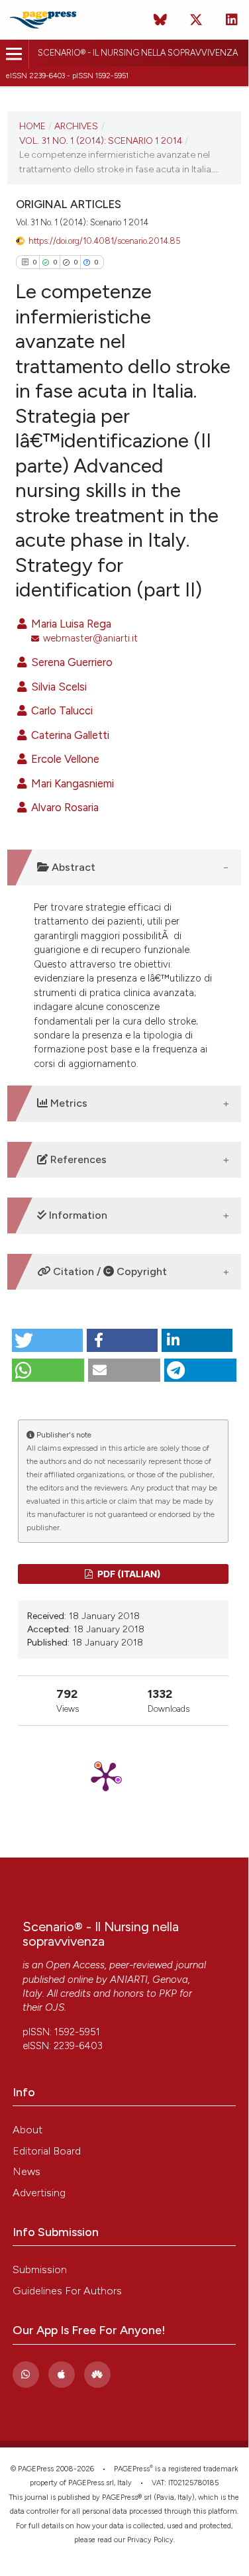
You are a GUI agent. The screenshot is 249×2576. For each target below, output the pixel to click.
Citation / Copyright (109, 1271)
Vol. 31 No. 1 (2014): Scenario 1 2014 (101, 140)
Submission (40, 2269)
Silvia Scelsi (58, 687)
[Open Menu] (14, 54)
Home (32, 126)
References (77, 1159)
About (27, 2130)
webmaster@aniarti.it (90, 638)
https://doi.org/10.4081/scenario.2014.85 (105, 241)
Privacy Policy (150, 2540)
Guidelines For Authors (67, 2291)
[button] (47, 1340)
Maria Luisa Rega (70, 624)
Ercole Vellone (64, 759)
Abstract (72, 867)
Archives (76, 126)
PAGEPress (132, 2469)
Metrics (68, 1103)
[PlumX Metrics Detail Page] (123, 1776)
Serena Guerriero (71, 662)
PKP (168, 1993)
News (26, 2171)
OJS (55, 2007)
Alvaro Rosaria (64, 807)
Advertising (39, 2193)
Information (77, 1215)
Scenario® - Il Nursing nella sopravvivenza (138, 53)
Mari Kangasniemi (71, 783)
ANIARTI (129, 1980)
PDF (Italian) (128, 1574)
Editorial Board (47, 2151)
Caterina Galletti (69, 735)
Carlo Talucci (61, 710)
